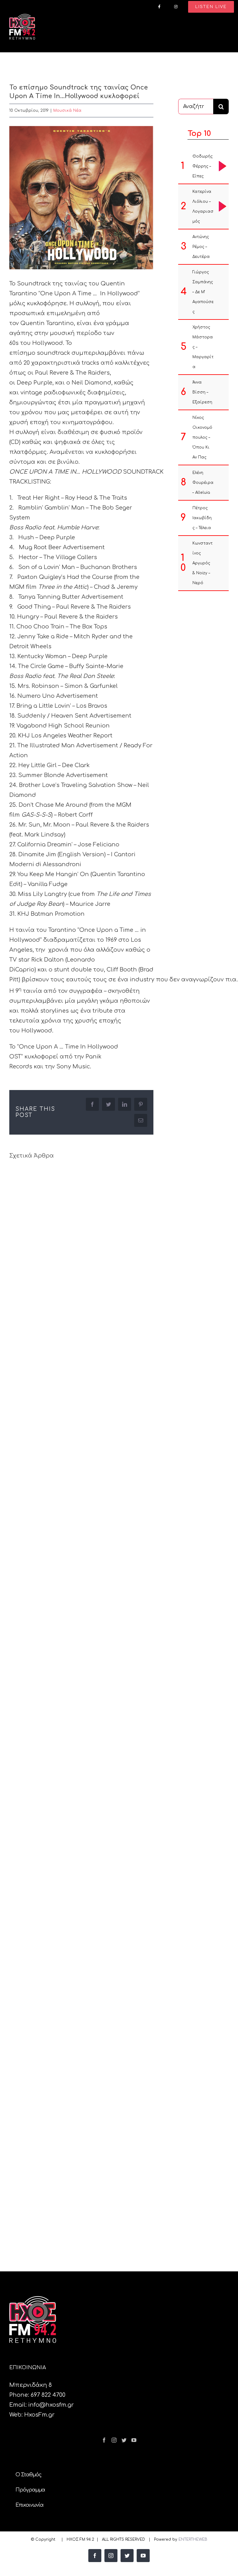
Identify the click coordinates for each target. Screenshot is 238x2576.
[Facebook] (104, 2440)
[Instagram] (114, 2440)
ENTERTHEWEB (193, 2539)
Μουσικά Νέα (67, 111)
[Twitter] (124, 2440)
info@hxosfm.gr (51, 2405)
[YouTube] (134, 2440)
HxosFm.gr (39, 2415)
